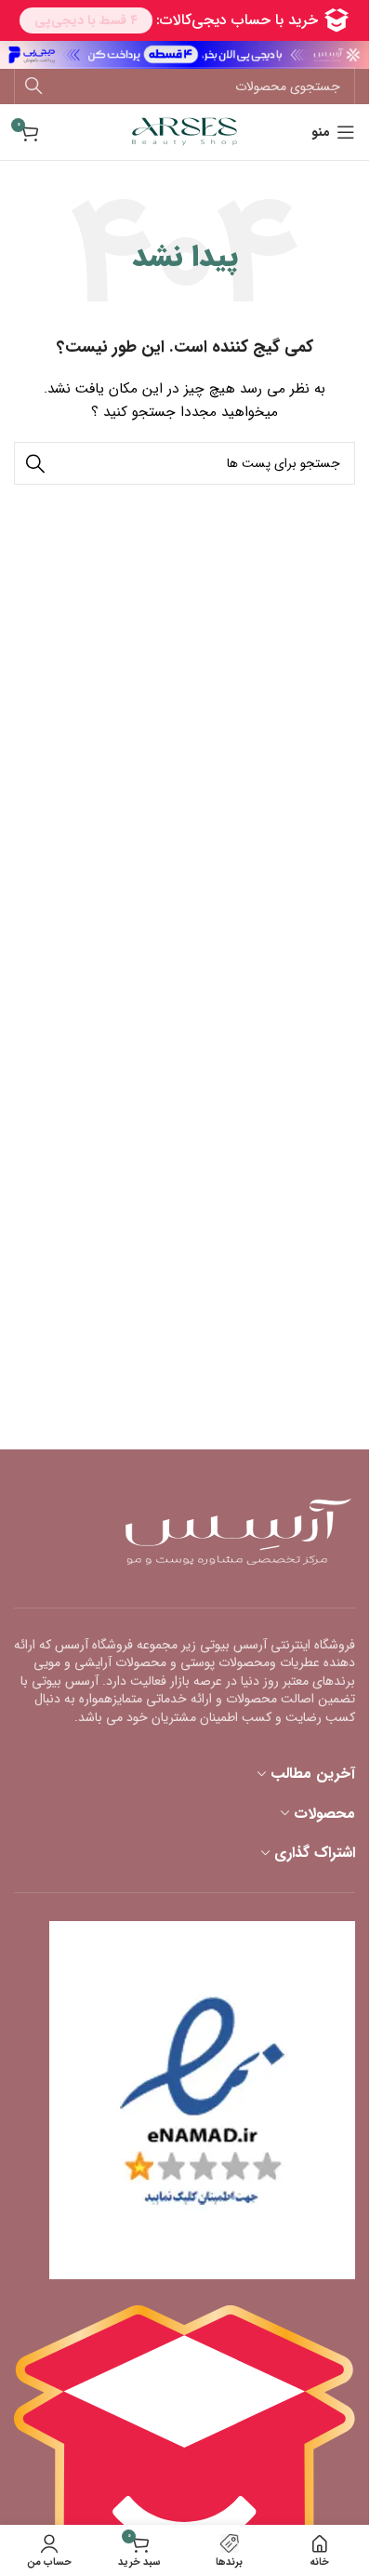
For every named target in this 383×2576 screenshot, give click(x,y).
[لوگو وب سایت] (185, 131)
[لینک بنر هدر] (185, 55)
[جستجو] (33, 87)
